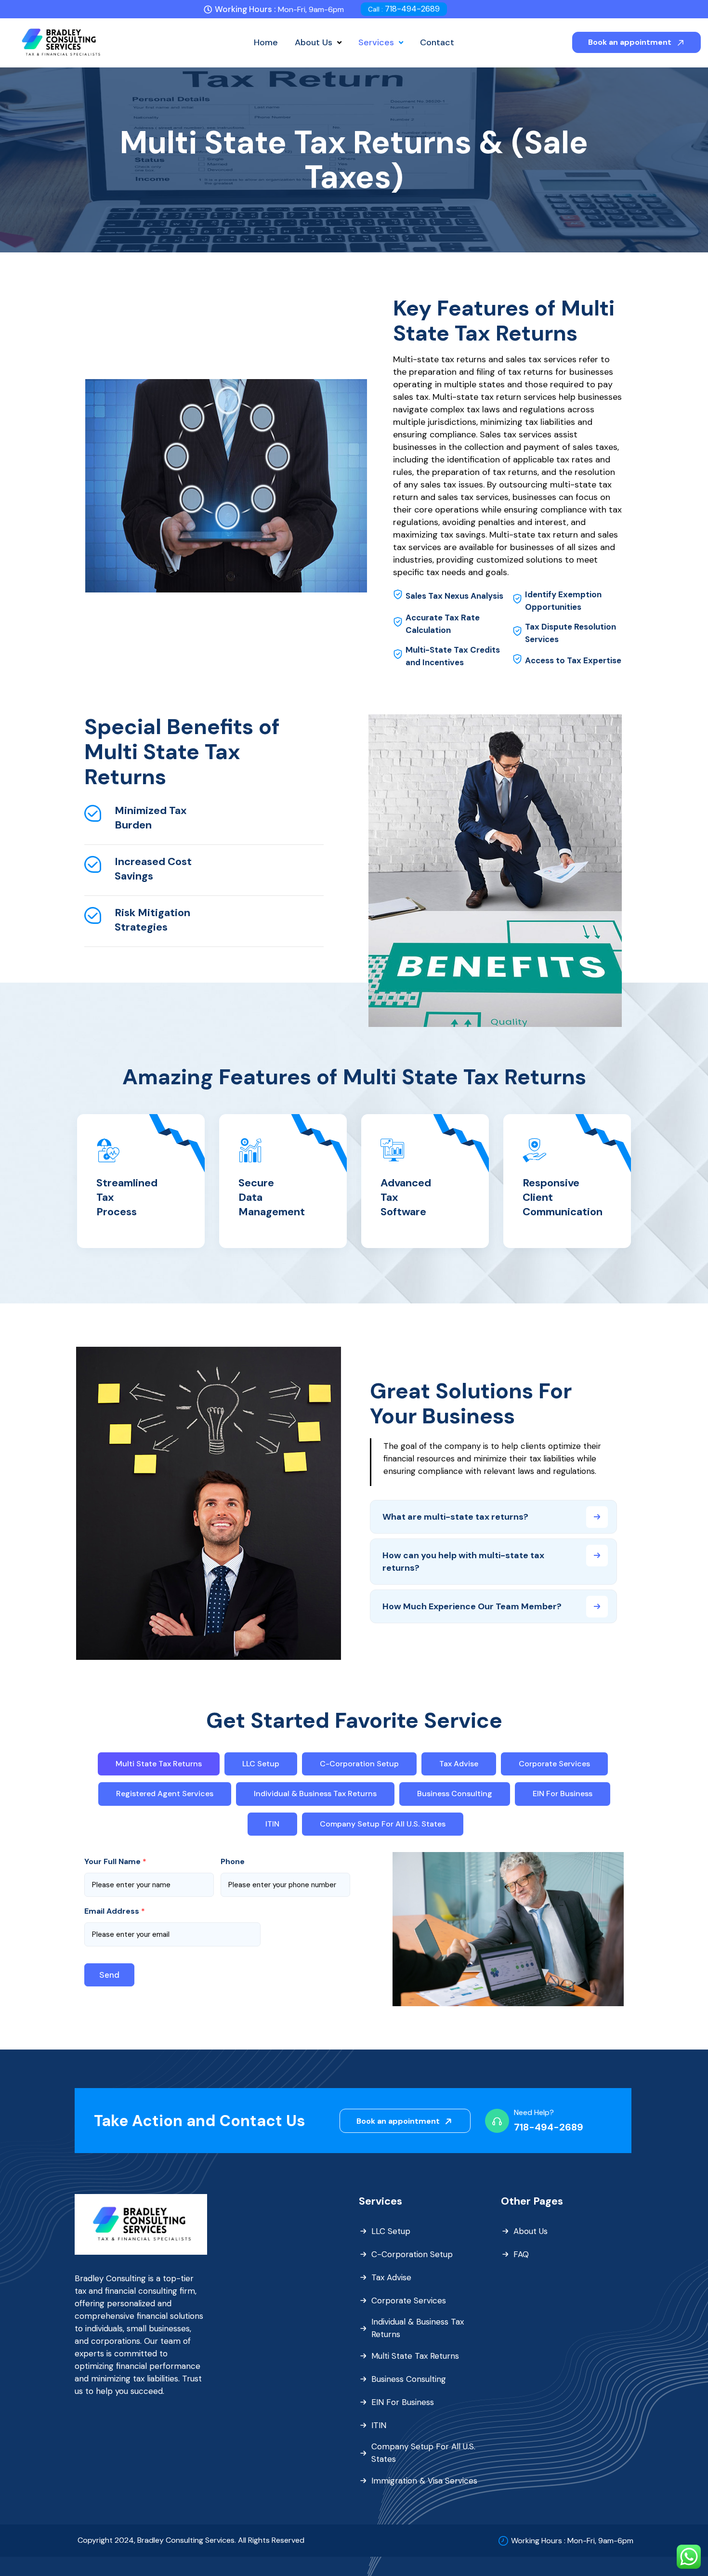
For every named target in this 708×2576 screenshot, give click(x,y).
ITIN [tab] (272, 1824)
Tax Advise (391, 2277)
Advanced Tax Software (406, 1197)
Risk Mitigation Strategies (152, 920)
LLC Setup (391, 2231)
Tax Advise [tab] (459, 1764)
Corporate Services (409, 2300)
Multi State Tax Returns (415, 2356)
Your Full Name (115, 1862)
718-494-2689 (404, 9)
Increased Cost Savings (153, 869)
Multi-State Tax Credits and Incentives (453, 656)
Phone (233, 1862)
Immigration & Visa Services (424, 2481)
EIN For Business (403, 2402)
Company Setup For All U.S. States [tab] (383, 1824)
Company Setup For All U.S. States (423, 2453)
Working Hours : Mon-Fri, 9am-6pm (572, 2541)
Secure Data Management (272, 1197)
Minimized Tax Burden (151, 818)
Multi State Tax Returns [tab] (159, 1764)
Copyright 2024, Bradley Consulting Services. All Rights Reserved (191, 2540)
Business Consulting (409, 2379)
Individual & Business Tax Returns (418, 2328)
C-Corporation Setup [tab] (359, 1764)
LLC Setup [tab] (261, 1764)
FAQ (521, 2254)
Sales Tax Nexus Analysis (454, 596)
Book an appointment (631, 42)
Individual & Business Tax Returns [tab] (315, 1794)
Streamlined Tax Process (127, 1197)
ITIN (379, 2425)
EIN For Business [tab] (563, 1794)
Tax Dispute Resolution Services (570, 633)
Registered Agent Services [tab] (165, 1794)
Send (109, 1975)
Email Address (115, 1911)
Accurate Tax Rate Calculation (443, 624)
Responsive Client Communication (563, 1197)
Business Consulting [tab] (455, 1794)
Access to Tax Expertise (573, 660)
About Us (531, 2231)
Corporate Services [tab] (554, 1764)
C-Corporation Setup (412, 2254)
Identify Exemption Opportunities (563, 601)
